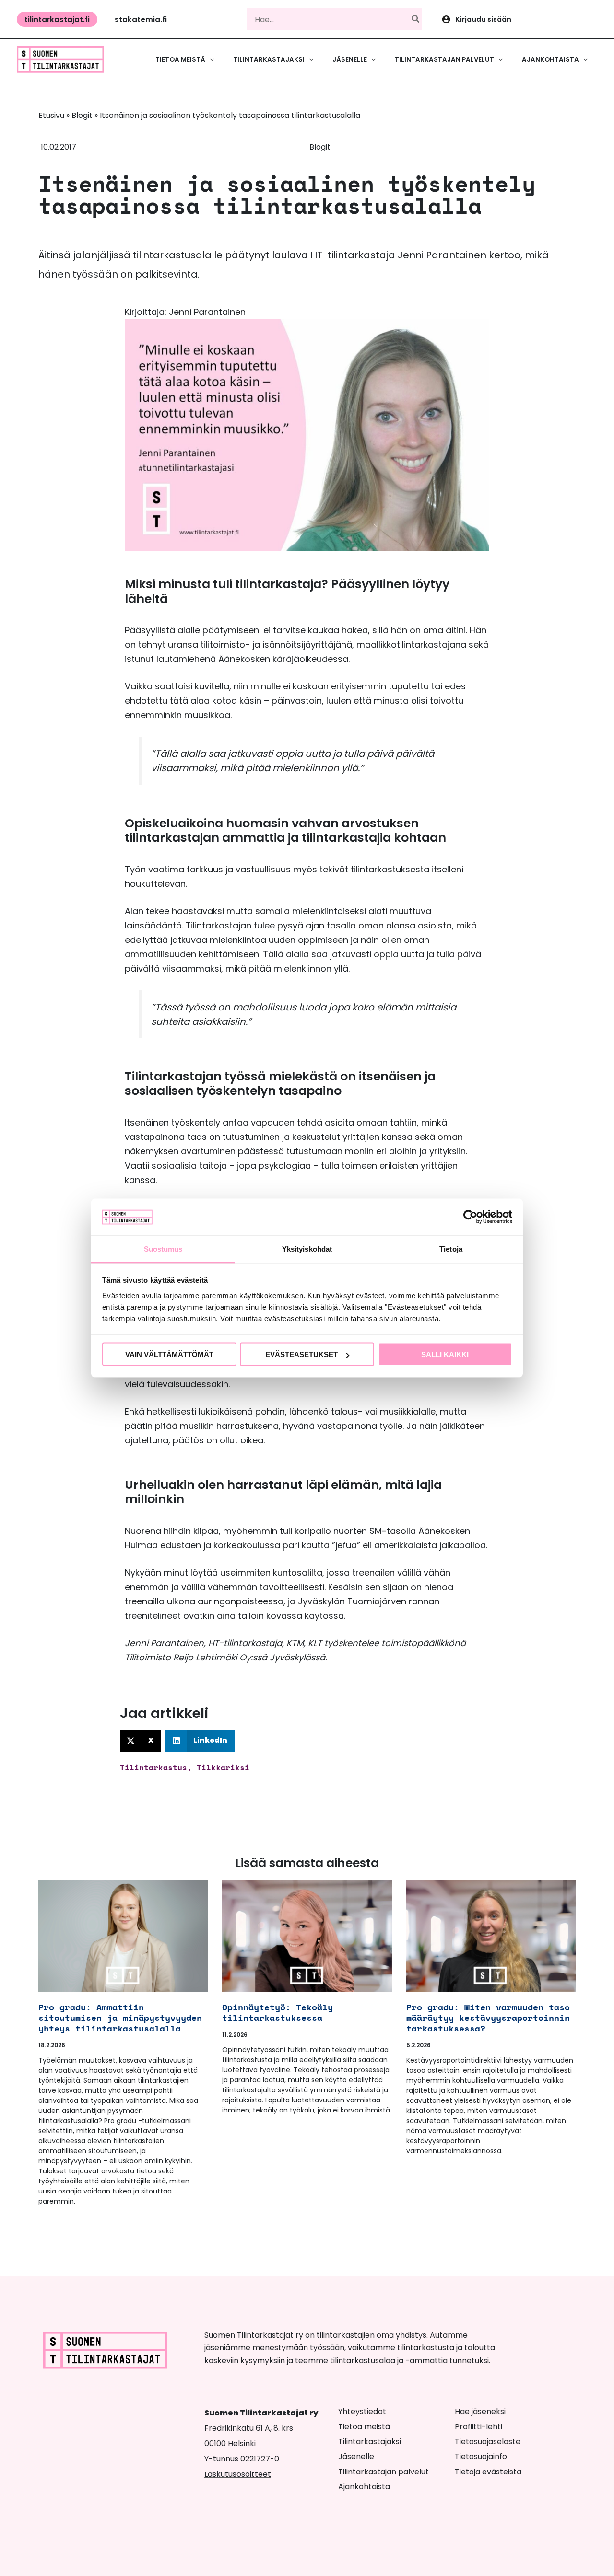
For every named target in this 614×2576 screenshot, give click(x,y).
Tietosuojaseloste (488, 2442)
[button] (57, 19)
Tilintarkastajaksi (370, 2442)
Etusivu (51, 115)
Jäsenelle (356, 2456)
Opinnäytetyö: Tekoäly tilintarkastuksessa (277, 2012)
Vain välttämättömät (169, 1354)
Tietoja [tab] (451, 1248)
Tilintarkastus (153, 1767)
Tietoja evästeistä (488, 2472)
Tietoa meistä (364, 2427)
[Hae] (416, 19)
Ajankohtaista (364, 2487)
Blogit (82, 115)
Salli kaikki (445, 1354)
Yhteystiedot (362, 2411)
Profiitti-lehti (478, 2427)
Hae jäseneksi (480, 2411)
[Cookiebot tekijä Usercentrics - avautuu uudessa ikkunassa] (470, 1217)
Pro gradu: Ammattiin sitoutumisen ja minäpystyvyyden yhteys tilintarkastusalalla (120, 2018)
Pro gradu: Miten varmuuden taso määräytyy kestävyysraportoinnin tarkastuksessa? (488, 2018)
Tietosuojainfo (481, 2456)
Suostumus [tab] (163, 1248)
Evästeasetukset (301, 1354)
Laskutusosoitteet (238, 2474)
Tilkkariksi (223, 1767)
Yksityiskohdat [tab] (307, 1248)
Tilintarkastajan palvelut (384, 2472)
